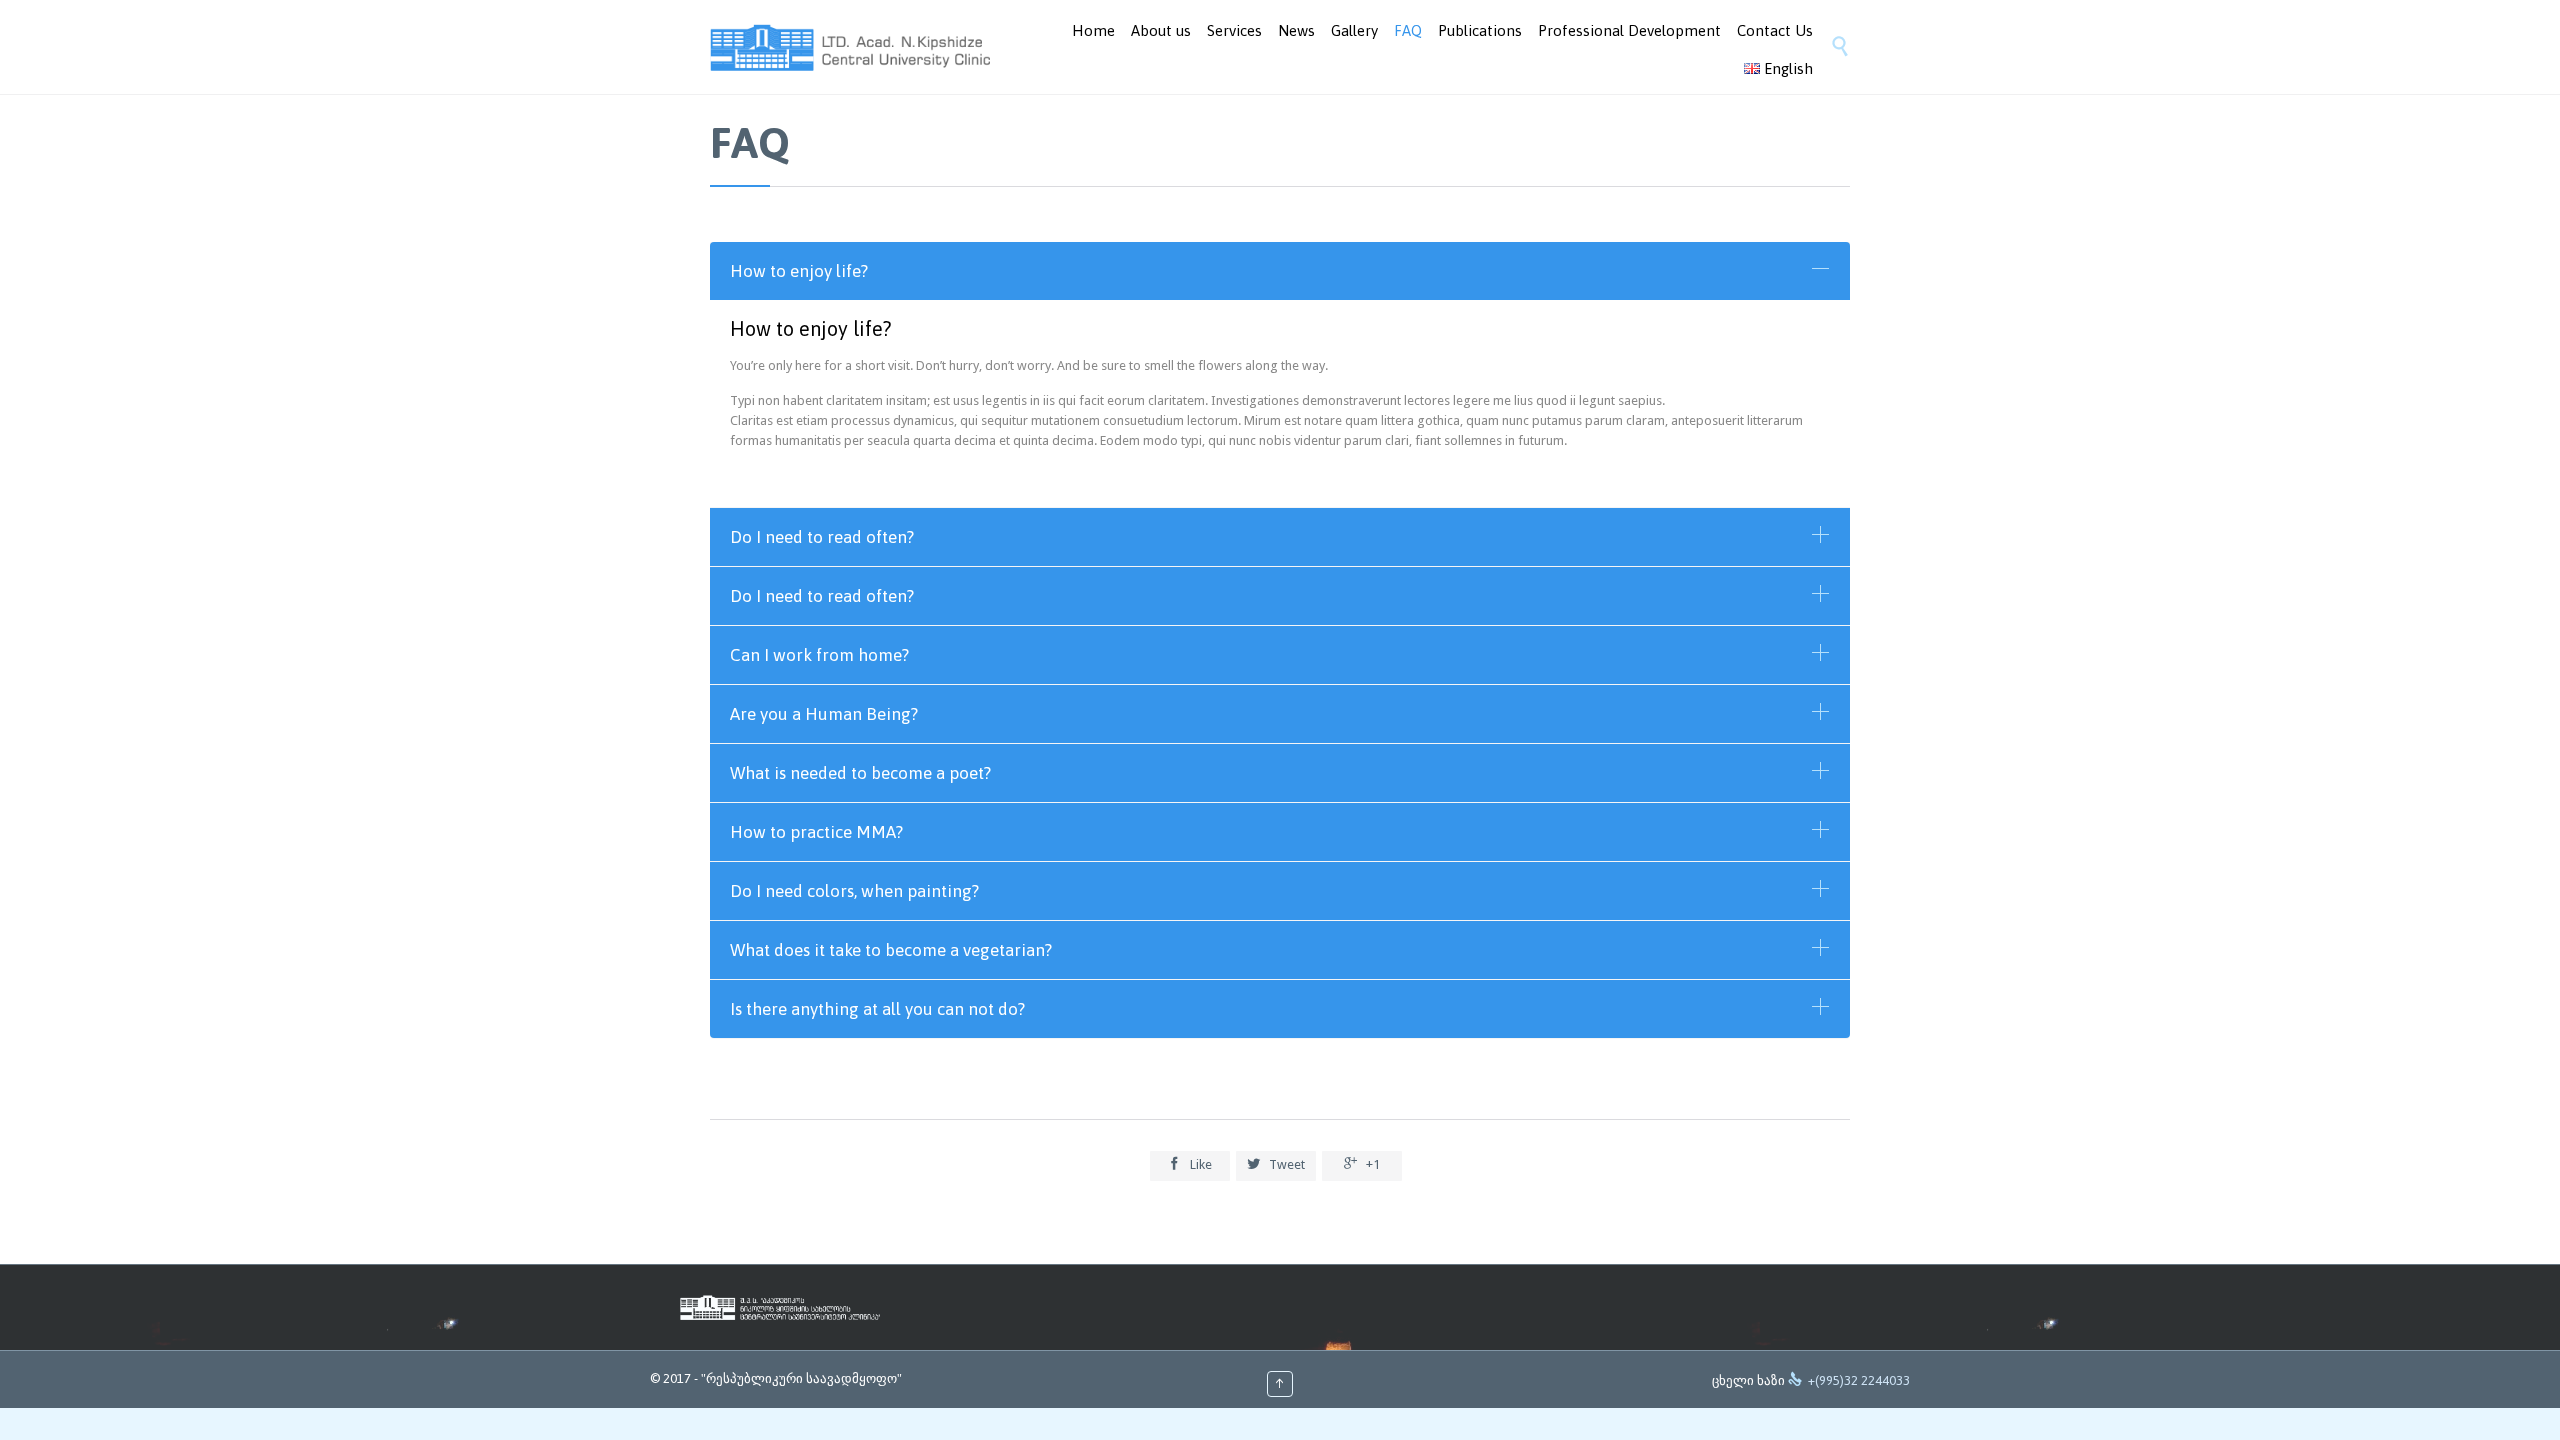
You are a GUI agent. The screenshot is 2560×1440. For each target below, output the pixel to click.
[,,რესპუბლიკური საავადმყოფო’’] (850, 47)
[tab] (1280, 271)
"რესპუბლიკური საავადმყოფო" (801, 1378)
